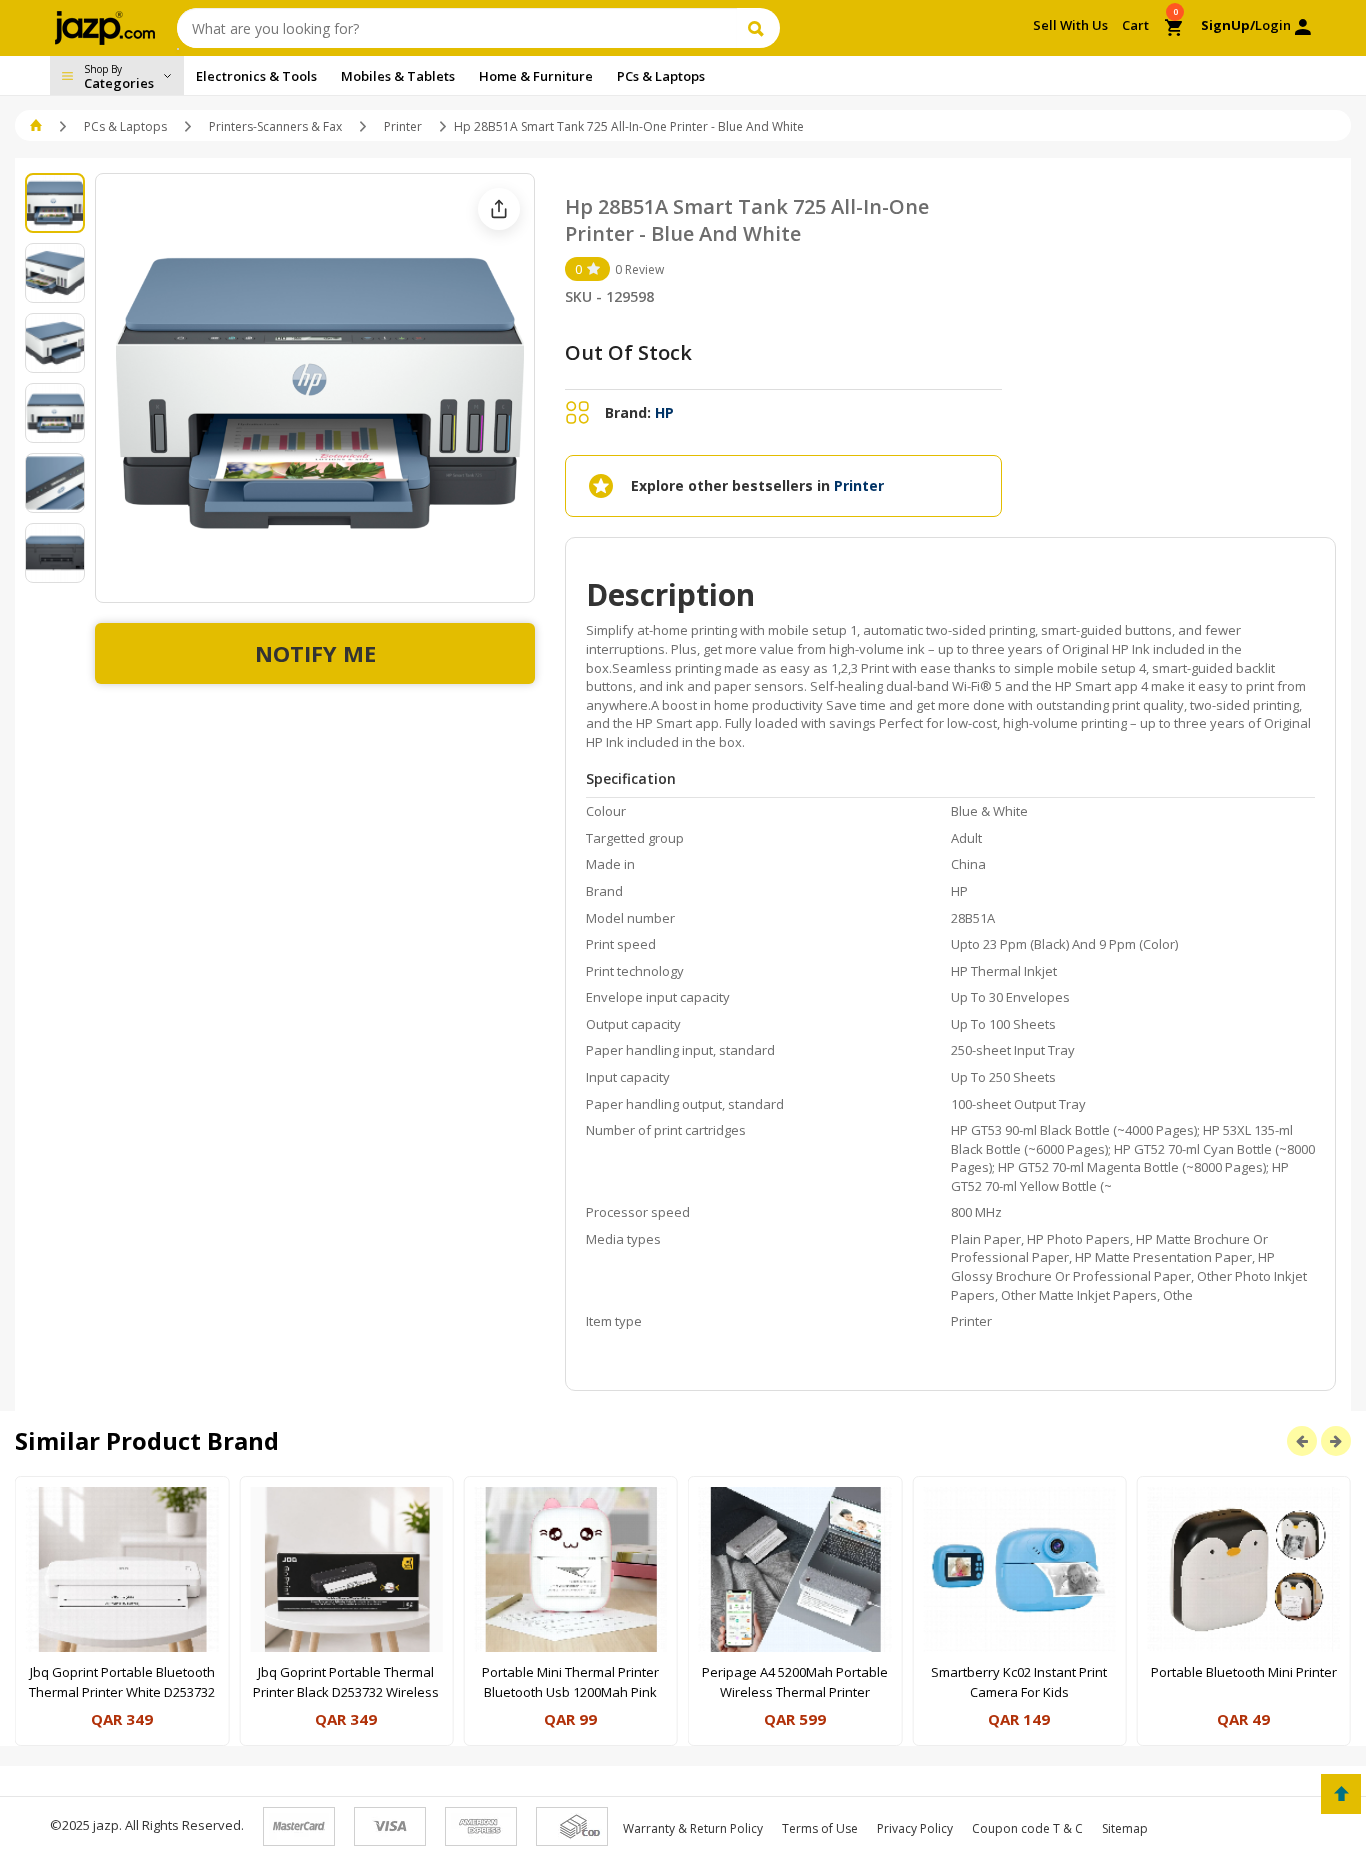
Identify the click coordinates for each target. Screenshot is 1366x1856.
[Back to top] (1341, 1794)
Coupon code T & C (1027, 1828)
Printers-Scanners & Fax (275, 126)
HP (664, 412)
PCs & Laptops (125, 126)
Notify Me (315, 653)
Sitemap (1125, 1828)
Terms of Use (820, 1828)
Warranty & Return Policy (693, 1828)
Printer (403, 126)
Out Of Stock (628, 352)
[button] (37, 126)
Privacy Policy (915, 1828)
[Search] (758, 28)
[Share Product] (499, 209)
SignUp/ (1228, 25)
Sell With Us (1070, 25)
